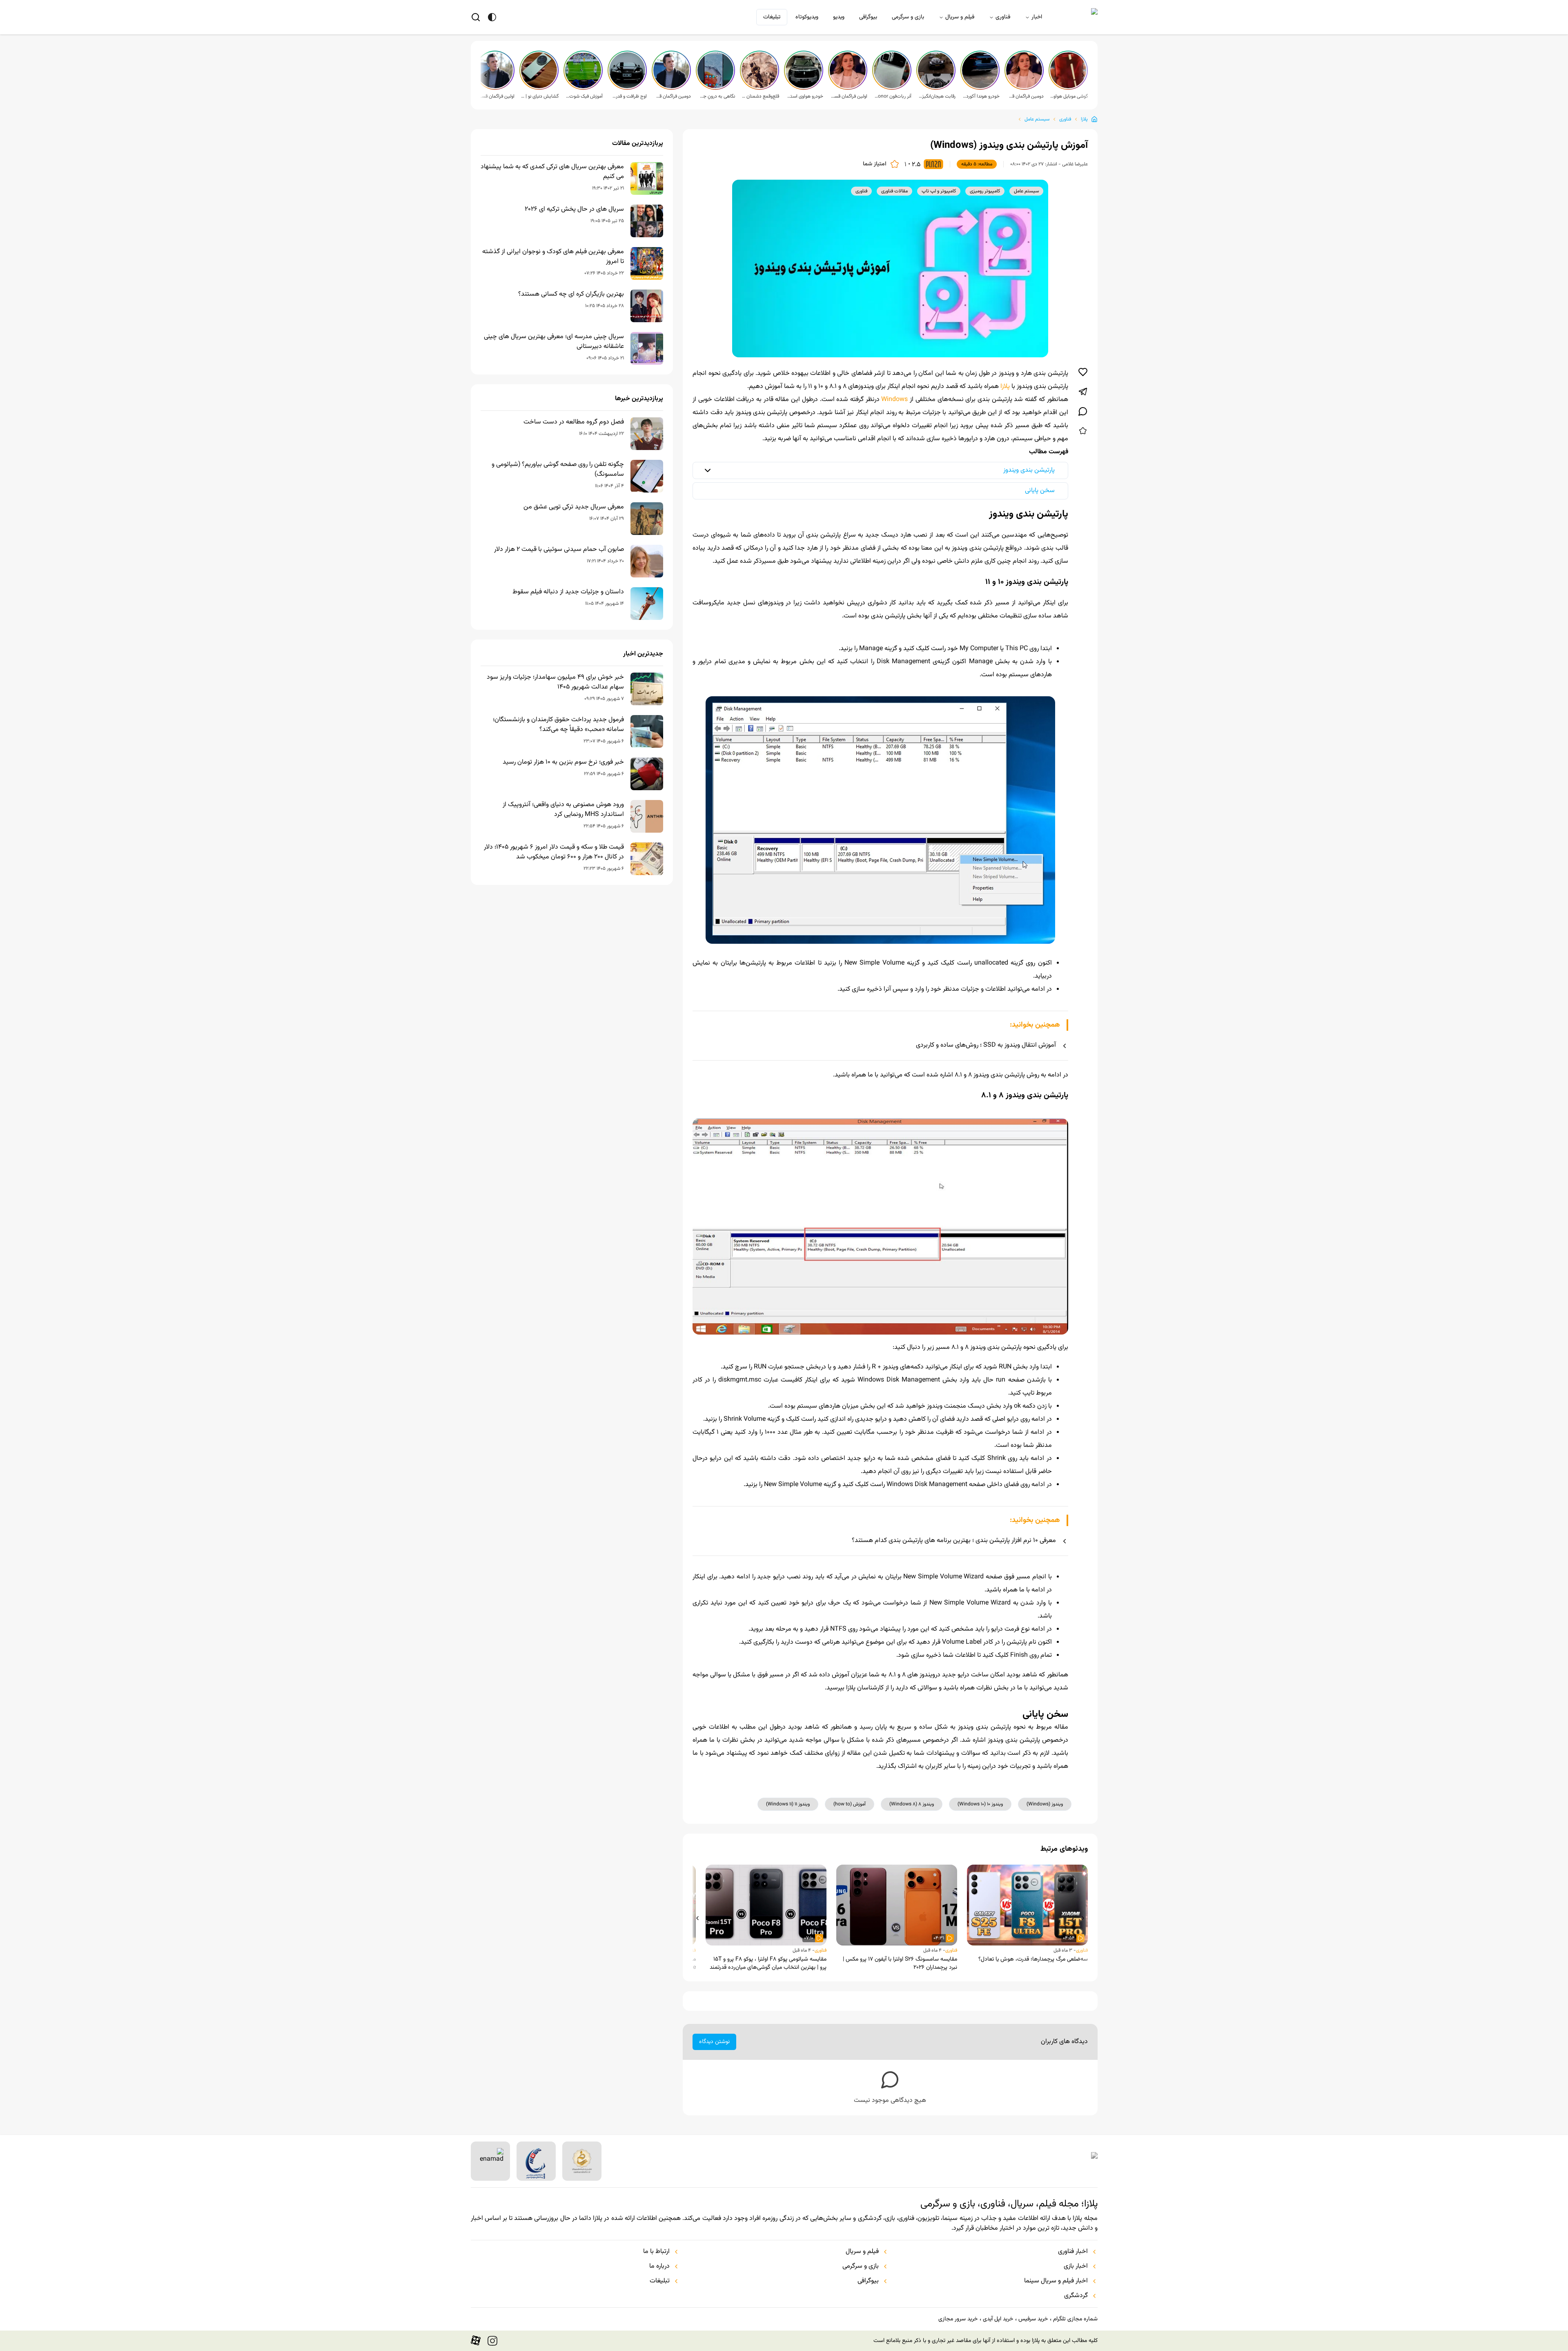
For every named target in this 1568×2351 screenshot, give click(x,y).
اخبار (1037, 17)
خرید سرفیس (1033, 2319)
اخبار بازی (1076, 2266)
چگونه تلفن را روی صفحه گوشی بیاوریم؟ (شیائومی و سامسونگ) (558, 470)
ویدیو (839, 17)
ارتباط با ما (656, 2252)
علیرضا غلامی (1075, 164)
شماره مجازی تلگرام (1075, 2319)
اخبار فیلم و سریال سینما (1056, 2281)
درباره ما (659, 2266)
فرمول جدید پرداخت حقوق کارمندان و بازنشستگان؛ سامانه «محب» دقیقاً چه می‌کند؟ (558, 725)
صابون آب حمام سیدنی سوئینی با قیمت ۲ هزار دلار (559, 550)
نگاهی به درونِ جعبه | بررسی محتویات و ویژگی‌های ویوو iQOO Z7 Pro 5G (716, 96)
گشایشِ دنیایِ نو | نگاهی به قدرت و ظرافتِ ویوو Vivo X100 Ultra (540, 96)
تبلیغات (772, 17)
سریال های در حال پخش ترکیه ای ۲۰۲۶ (574, 209)
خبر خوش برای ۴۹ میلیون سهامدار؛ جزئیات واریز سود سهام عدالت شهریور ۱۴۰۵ (555, 682)
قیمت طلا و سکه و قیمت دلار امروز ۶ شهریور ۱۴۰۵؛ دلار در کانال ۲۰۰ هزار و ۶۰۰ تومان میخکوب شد (554, 852)
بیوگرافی (868, 17)
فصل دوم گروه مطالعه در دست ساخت (574, 422)
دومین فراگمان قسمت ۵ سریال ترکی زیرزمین (1025, 96)
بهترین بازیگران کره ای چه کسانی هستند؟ (571, 294)
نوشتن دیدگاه (714, 2042)
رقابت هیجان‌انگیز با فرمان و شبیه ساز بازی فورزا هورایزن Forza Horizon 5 (937, 96)
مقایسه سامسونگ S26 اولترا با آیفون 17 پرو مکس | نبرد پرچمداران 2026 (900, 1963)
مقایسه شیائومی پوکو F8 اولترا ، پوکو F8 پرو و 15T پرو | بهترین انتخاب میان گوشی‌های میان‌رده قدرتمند (768, 1963)
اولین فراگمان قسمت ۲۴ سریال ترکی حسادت (496, 96)
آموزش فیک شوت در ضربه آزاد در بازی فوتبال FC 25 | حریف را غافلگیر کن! (584, 96)
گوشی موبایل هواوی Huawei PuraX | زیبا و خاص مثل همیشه (1069, 96)
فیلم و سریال (960, 17)
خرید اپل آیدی (998, 2319)
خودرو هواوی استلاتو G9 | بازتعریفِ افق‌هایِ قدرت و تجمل (804, 96)
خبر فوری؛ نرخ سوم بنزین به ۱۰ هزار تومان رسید (563, 762)
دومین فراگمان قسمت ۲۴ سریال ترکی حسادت (672, 96)
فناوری (1003, 17)
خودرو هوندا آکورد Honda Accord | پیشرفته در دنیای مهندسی (981, 96)
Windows (894, 400)
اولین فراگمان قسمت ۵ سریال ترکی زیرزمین (849, 96)
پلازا (1084, 119)
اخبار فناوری (1073, 2252)
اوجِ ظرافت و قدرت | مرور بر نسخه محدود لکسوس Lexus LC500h (628, 96)
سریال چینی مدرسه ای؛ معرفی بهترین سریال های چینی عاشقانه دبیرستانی (554, 342)
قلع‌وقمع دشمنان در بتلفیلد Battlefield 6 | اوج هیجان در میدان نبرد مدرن (760, 96)
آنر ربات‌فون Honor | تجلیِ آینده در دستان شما (893, 96)
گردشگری (1076, 2296)
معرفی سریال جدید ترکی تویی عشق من (574, 507)
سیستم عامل (1037, 119)
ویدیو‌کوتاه (807, 17)
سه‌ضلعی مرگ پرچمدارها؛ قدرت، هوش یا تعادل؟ (1033, 1959)
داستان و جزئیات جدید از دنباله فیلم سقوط (568, 592)
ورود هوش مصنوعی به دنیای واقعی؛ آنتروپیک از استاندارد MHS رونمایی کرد (563, 810)
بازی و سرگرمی (908, 17)
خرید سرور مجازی (958, 2319)
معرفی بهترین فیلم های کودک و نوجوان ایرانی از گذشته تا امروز (553, 257)
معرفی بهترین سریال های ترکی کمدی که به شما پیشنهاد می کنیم (552, 172)
